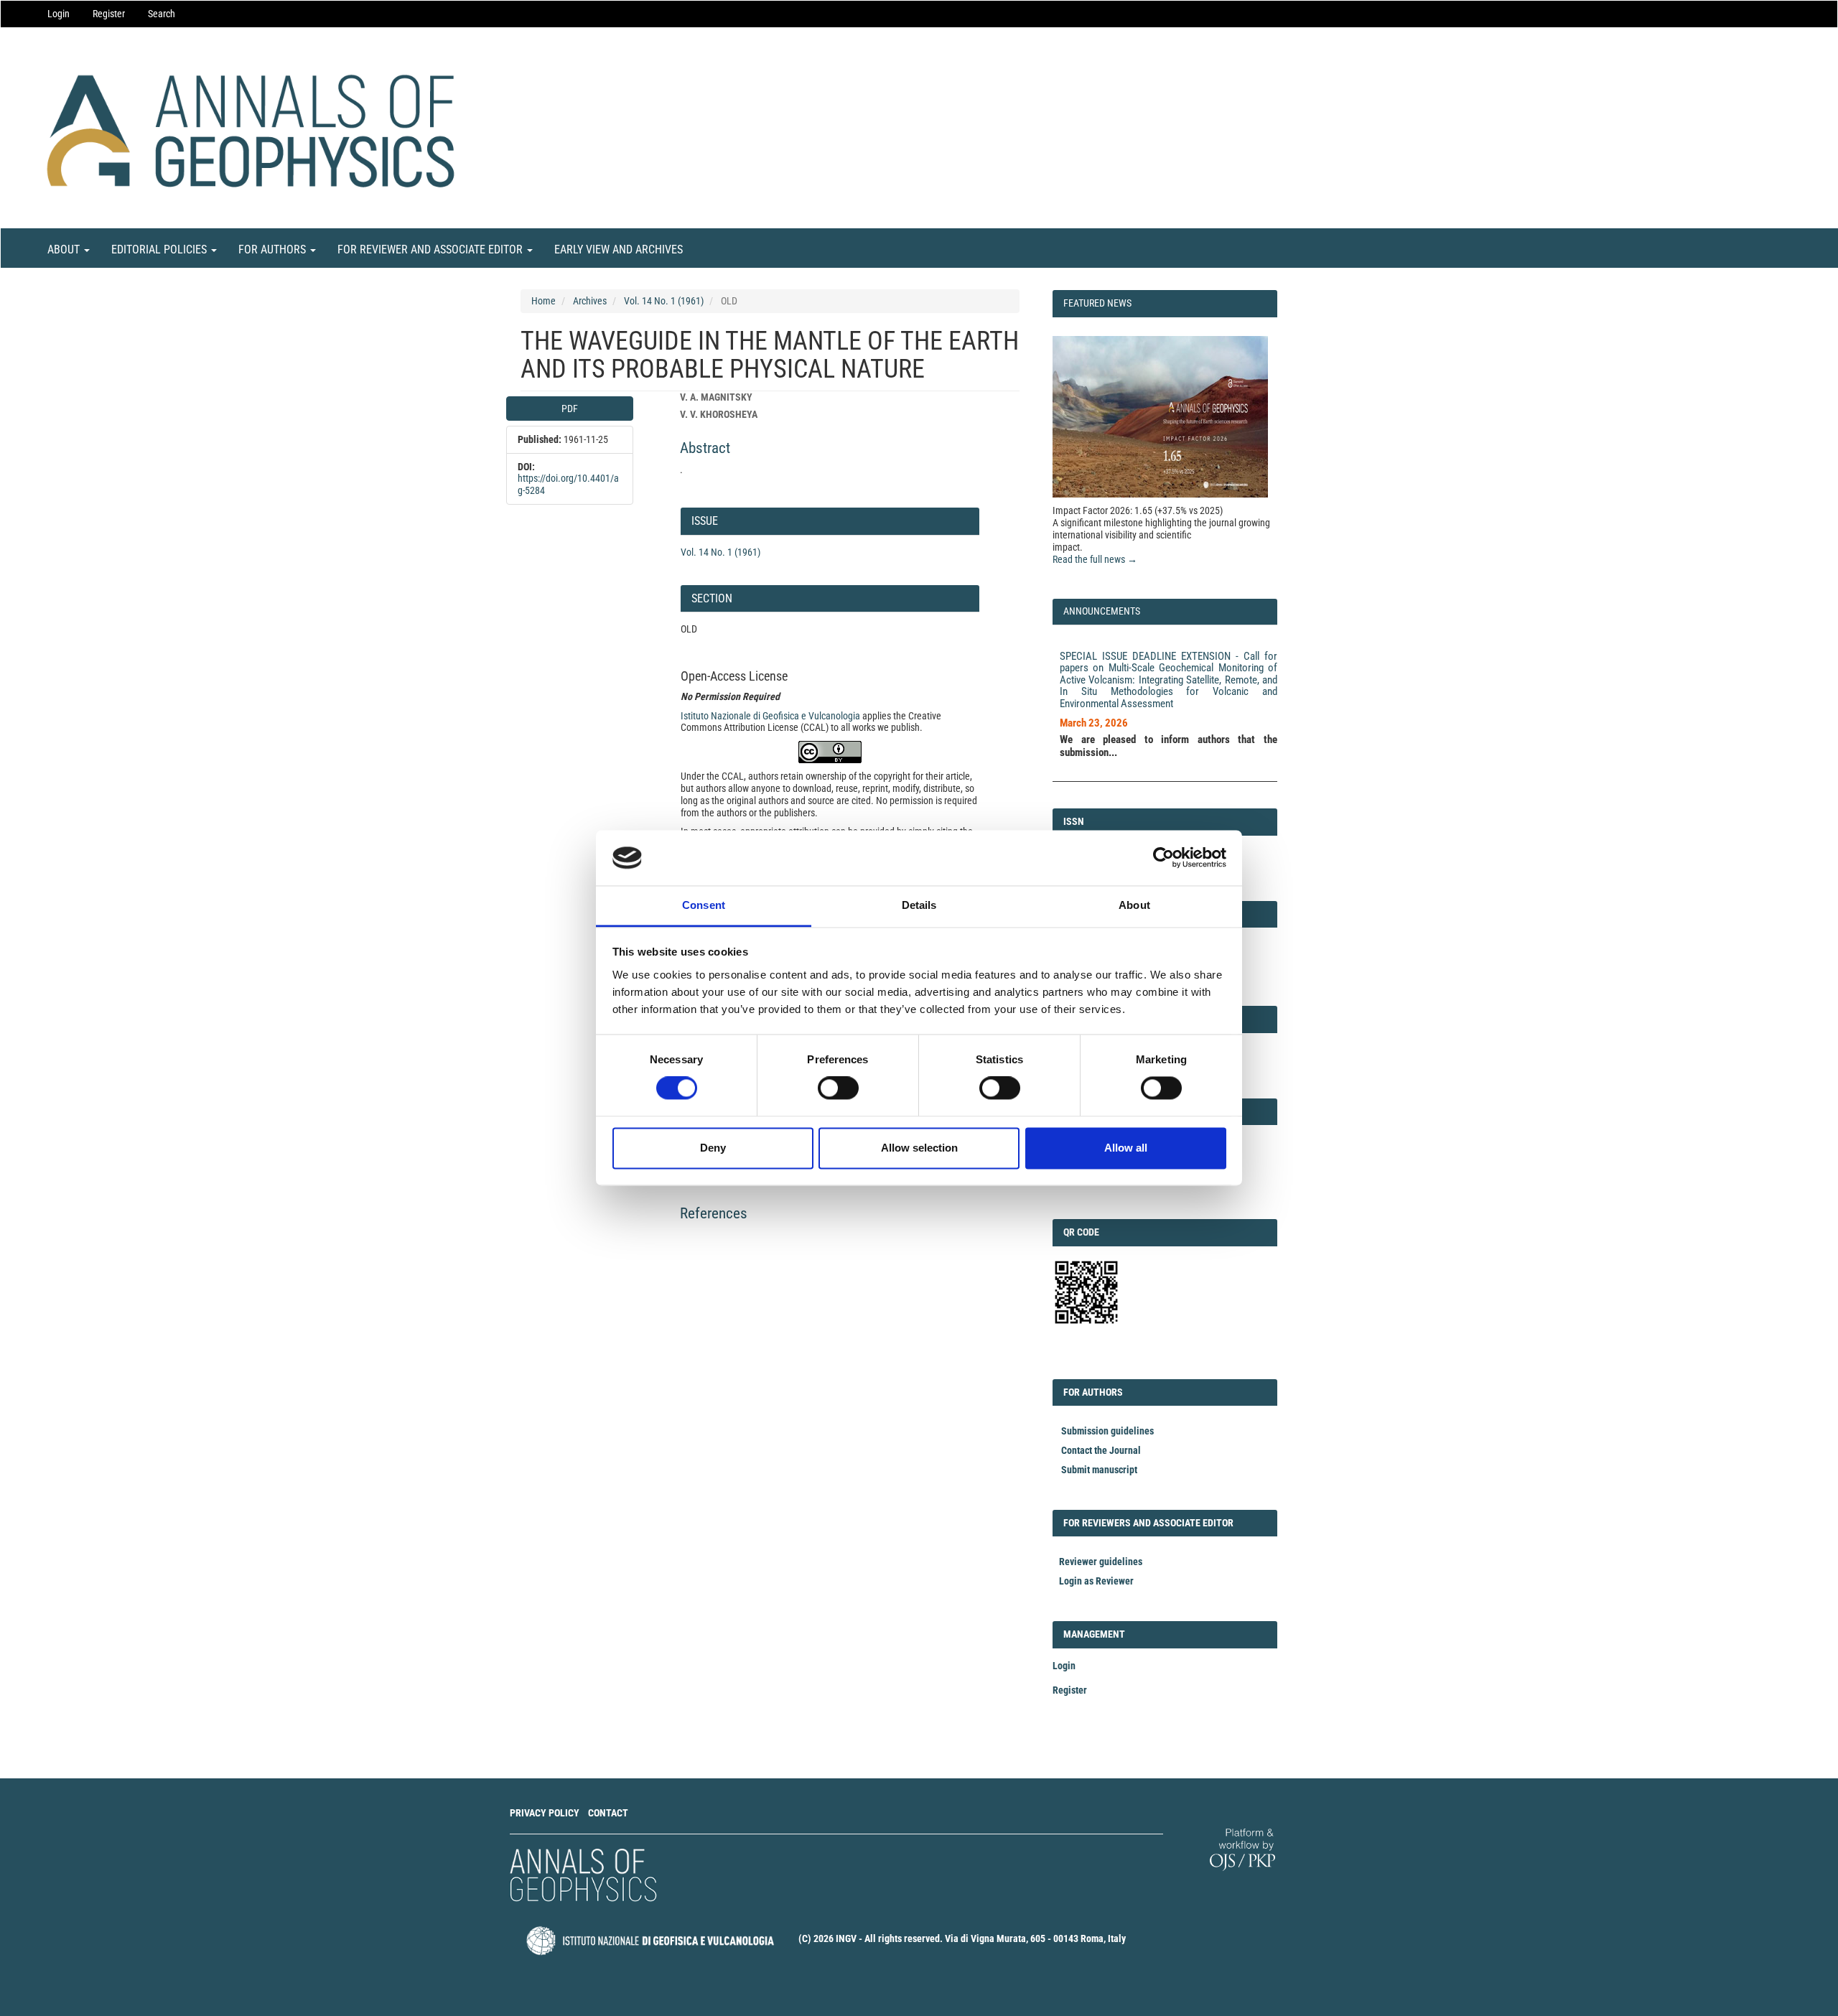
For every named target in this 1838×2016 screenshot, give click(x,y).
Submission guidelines (1107, 1431)
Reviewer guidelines (1101, 1562)
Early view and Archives (619, 249)
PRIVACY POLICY (545, 1813)
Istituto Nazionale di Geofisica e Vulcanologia (770, 716)
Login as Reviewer (1096, 1581)
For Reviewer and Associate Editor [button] (431, 249)
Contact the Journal (1101, 1450)
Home (544, 301)
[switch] (838, 1088)
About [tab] (1134, 905)
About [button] (65, 249)
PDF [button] (570, 409)
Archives (590, 301)
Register (109, 14)
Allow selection (919, 1148)
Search (162, 14)
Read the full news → (1095, 559)
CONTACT (608, 1813)
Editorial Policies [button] (160, 249)
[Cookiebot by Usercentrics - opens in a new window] (1163, 858)
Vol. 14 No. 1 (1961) (664, 301)
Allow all (1126, 1148)
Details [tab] (919, 905)
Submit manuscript (1099, 1470)
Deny (713, 1148)
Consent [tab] (704, 905)
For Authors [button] (274, 249)
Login (59, 14)
